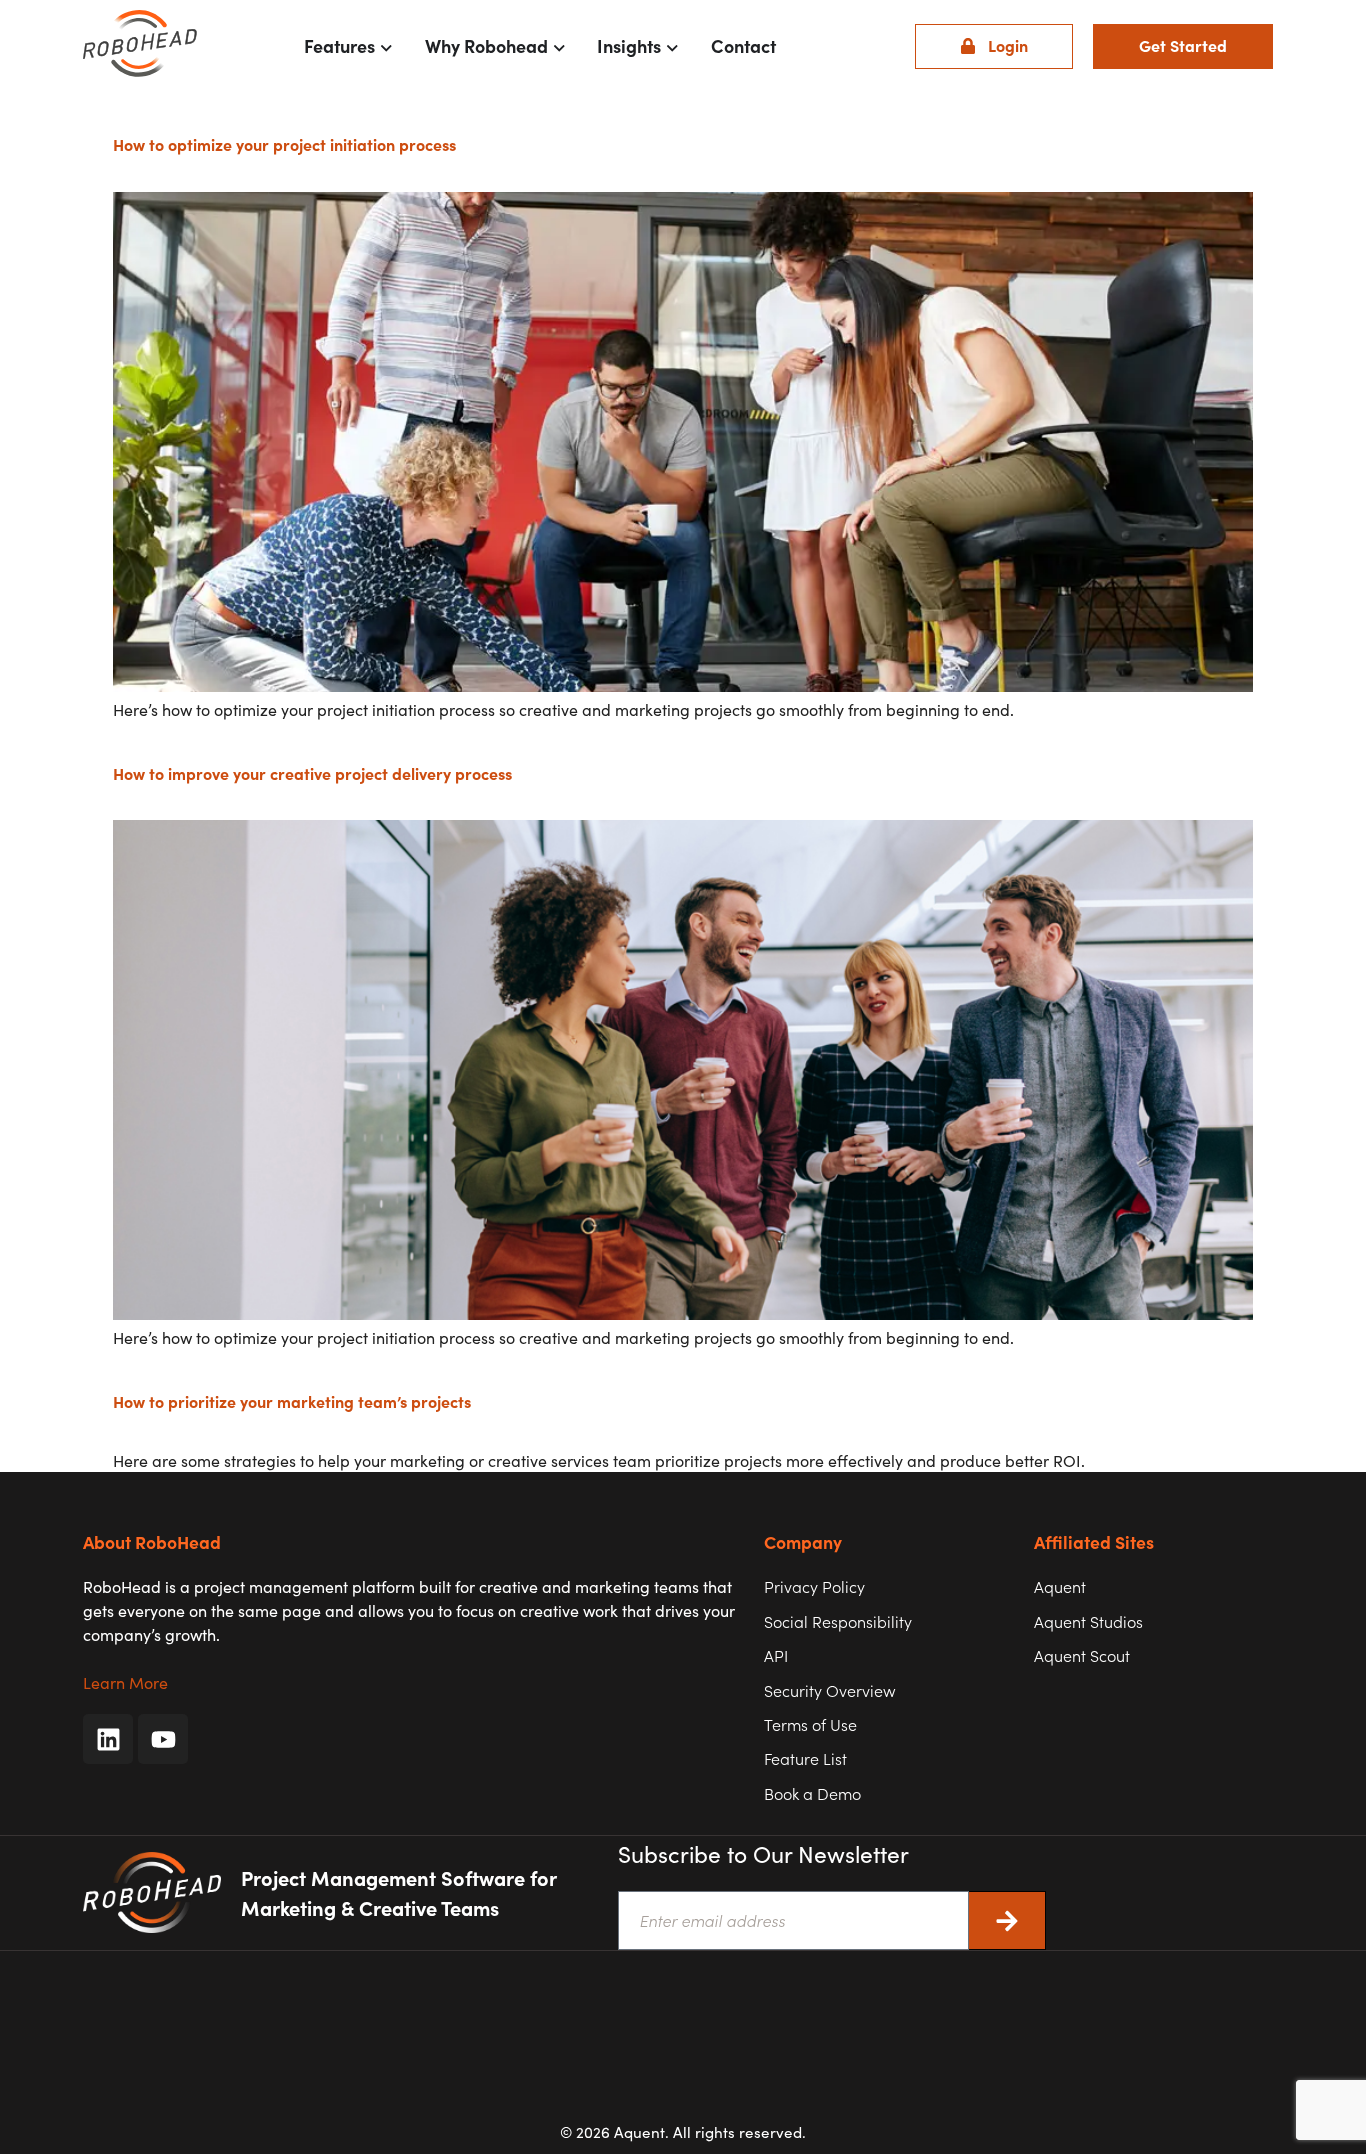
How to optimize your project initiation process (284, 144)
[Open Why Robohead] (559, 46)
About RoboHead (152, 1541)
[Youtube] (163, 1739)
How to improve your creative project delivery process (312, 773)
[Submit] (1007, 1920)
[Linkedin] (108, 1739)
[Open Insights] (672, 46)
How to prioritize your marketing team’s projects (292, 1401)
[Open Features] (386, 46)
